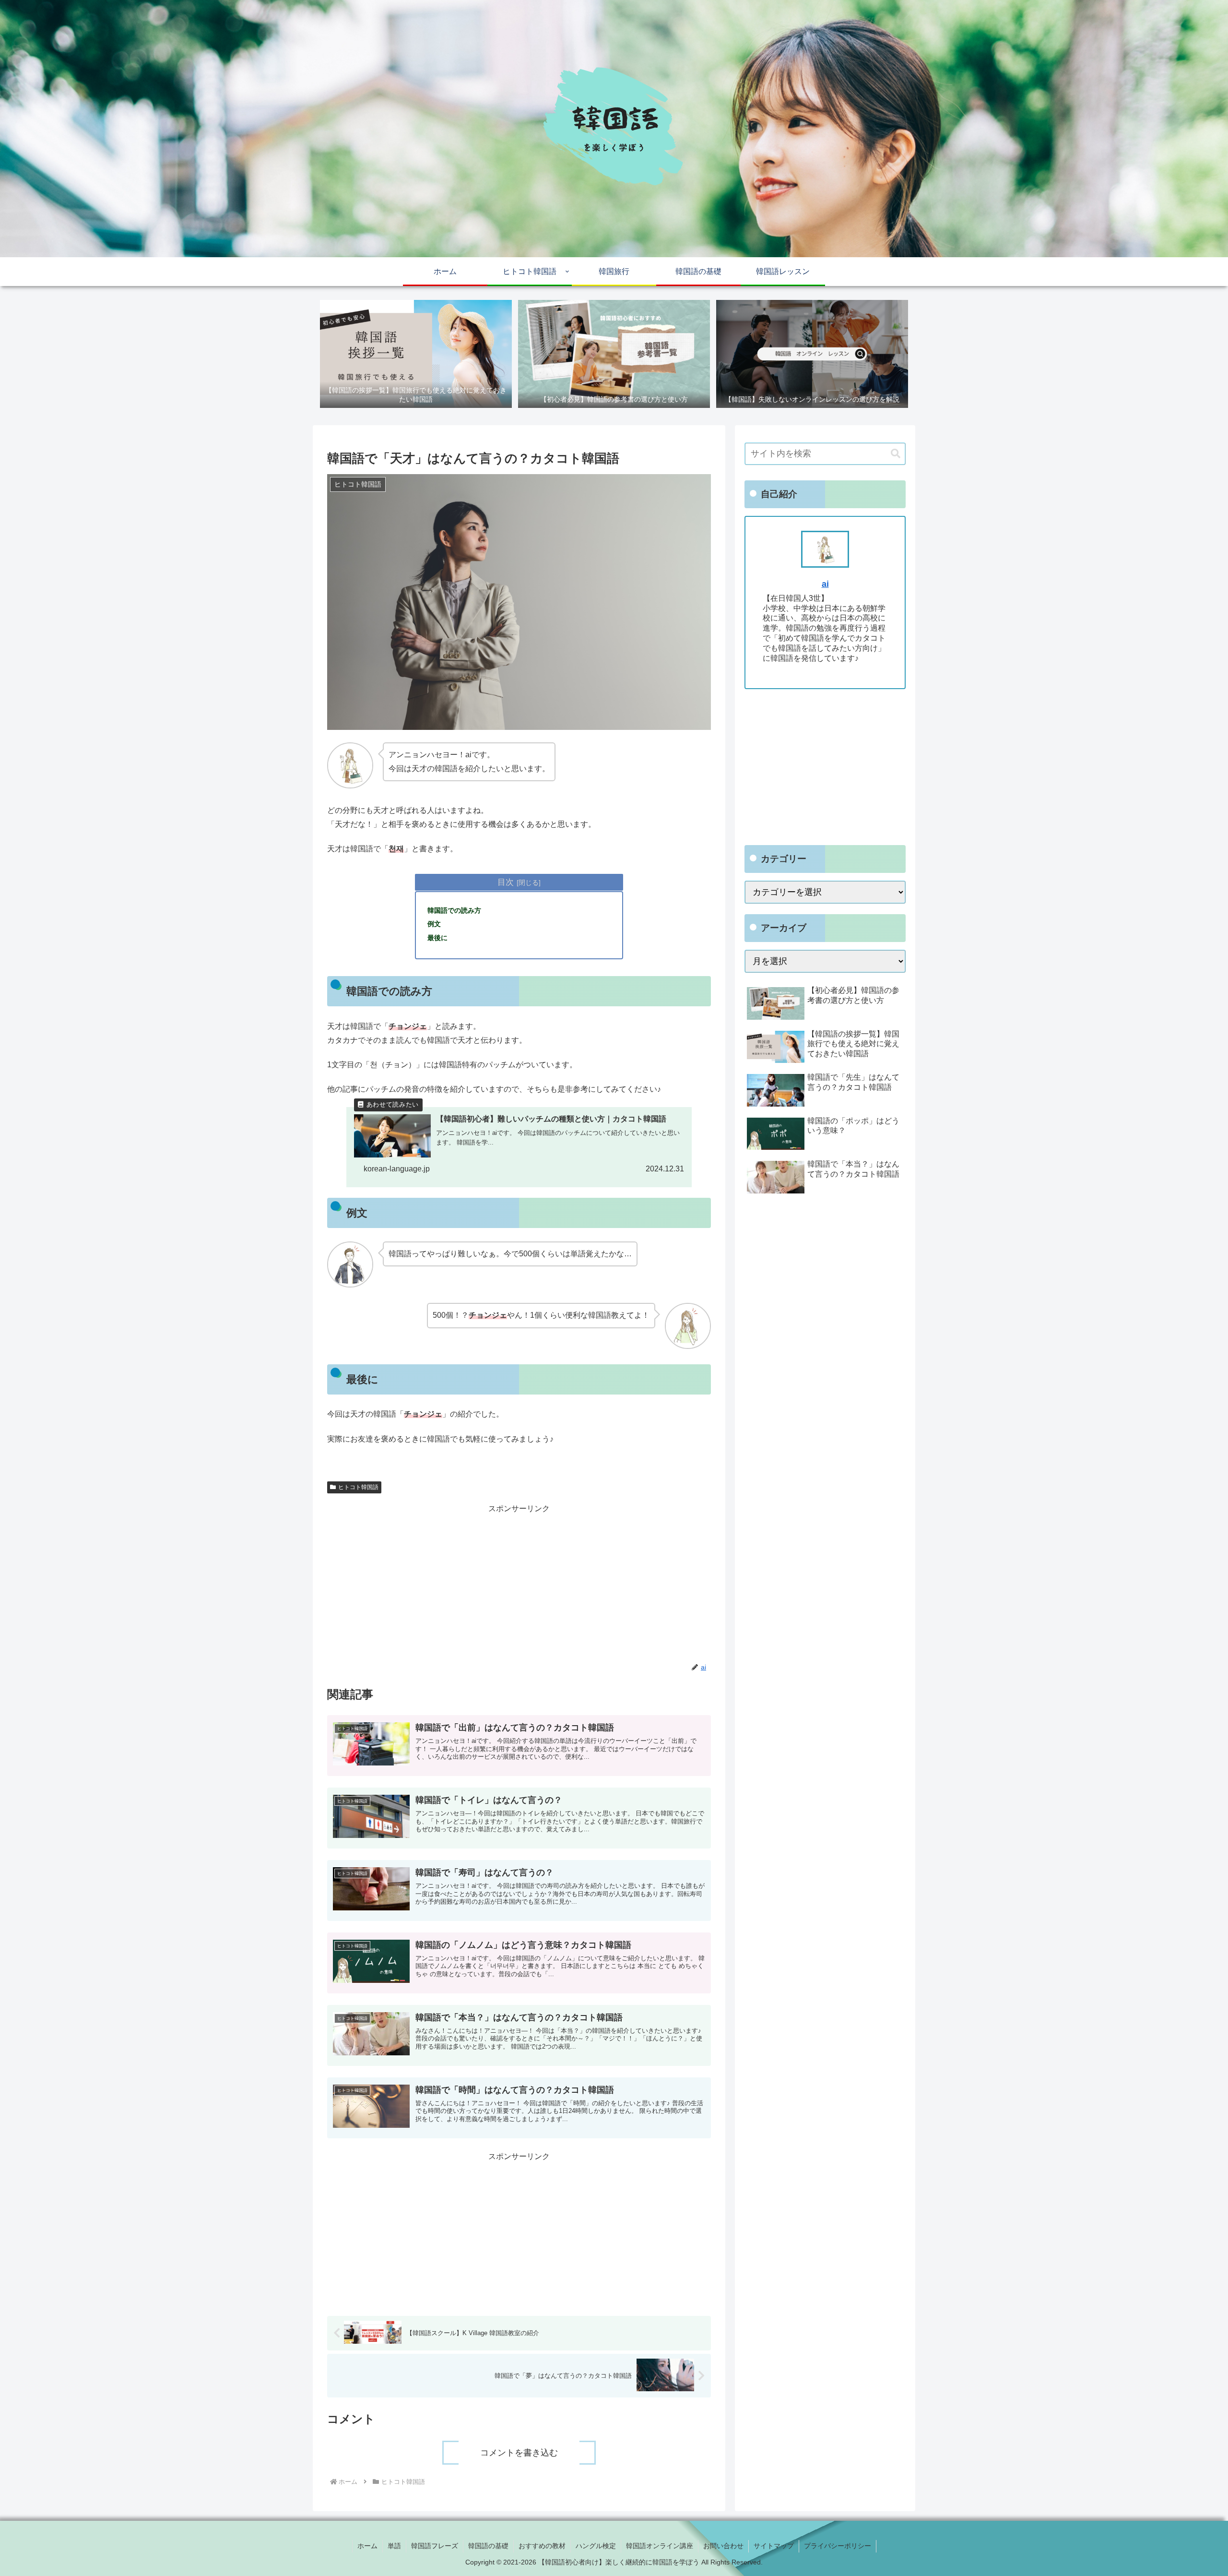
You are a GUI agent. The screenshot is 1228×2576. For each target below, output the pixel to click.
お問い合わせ (723, 2546)
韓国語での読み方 (454, 910)
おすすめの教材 (542, 2546)
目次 (506, 882)
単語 (394, 2546)
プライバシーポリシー (838, 2546)
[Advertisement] (519, 1583)
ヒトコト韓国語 (358, 1487)
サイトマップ (774, 2546)
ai (825, 584)
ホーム (367, 2546)
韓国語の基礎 (488, 2546)
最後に (437, 938)
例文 (434, 924)
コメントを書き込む (519, 2453)
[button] (896, 454)
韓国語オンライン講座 (660, 2546)
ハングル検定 (596, 2546)
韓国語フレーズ (435, 2546)
